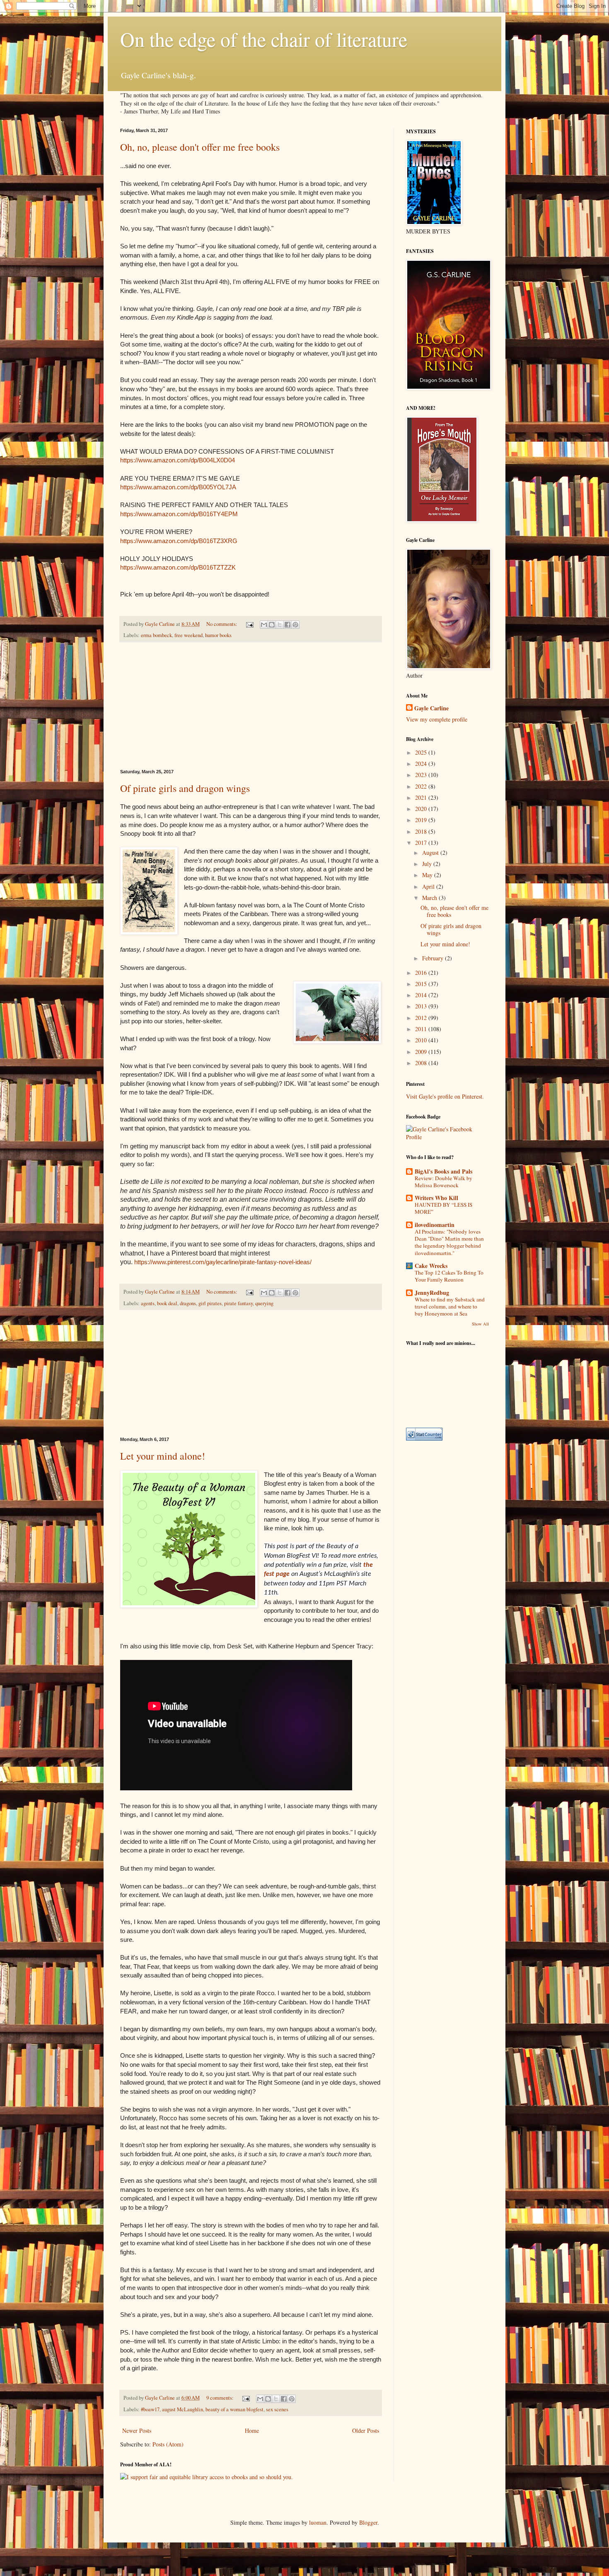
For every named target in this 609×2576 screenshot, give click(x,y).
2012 (422, 1018)
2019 (422, 820)
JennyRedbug (432, 1293)
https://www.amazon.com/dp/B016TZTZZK (178, 567)
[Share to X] (280, 625)
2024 (422, 764)
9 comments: (221, 2398)
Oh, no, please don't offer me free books (200, 147)
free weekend (188, 635)
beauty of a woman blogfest (234, 2409)
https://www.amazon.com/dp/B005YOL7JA (178, 487)
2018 (422, 831)
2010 (422, 1040)
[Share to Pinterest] (295, 625)
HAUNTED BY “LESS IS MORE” (443, 1208)
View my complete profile (437, 719)
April (429, 886)
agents (148, 1303)
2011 (422, 1029)
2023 (422, 775)
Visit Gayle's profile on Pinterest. (445, 1096)
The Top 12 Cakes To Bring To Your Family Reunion (449, 1276)
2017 (422, 843)
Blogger (368, 2522)
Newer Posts (137, 2430)
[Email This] (264, 625)
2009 (422, 1052)
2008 (422, 1063)
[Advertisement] (251, 706)
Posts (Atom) (168, 2444)
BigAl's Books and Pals (443, 1171)
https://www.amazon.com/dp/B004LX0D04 (178, 460)
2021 (422, 797)
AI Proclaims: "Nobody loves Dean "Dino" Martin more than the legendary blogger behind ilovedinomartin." (449, 1242)
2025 (422, 752)
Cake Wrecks (431, 1266)
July (428, 864)
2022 (422, 786)
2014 (422, 995)
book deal (167, 1303)
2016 (422, 973)
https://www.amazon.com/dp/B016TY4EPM (179, 514)
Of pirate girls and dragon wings (185, 788)
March (430, 898)
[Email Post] (249, 624)
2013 (422, 1006)
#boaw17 (150, 2409)
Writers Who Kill (436, 1198)
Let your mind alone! (163, 1456)
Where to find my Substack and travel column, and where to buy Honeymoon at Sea (450, 1307)
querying (264, 1303)
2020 (422, 809)
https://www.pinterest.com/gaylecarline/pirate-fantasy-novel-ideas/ (223, 1262)
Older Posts (366, 2430)
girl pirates (210, 1303)
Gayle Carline (431, 708)
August (431, 853)
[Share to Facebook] (288, 625)
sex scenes (277, 2409)
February (434, 958)
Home (252, 2430)
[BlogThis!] (272, 625)
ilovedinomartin (435, 1225)
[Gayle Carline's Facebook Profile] (447, 1137)
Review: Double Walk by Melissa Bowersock (443, 1182)
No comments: (222, 624)
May (428, 875)
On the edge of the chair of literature (264, 39)
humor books (218, 635)
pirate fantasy (238, 1303)
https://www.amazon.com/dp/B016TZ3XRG (179, 541)
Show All (480, 1324)
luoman (318, 2522)
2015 (422, 984)
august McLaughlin (182, 2409)
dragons (188, 1303)
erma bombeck (156, 635)
